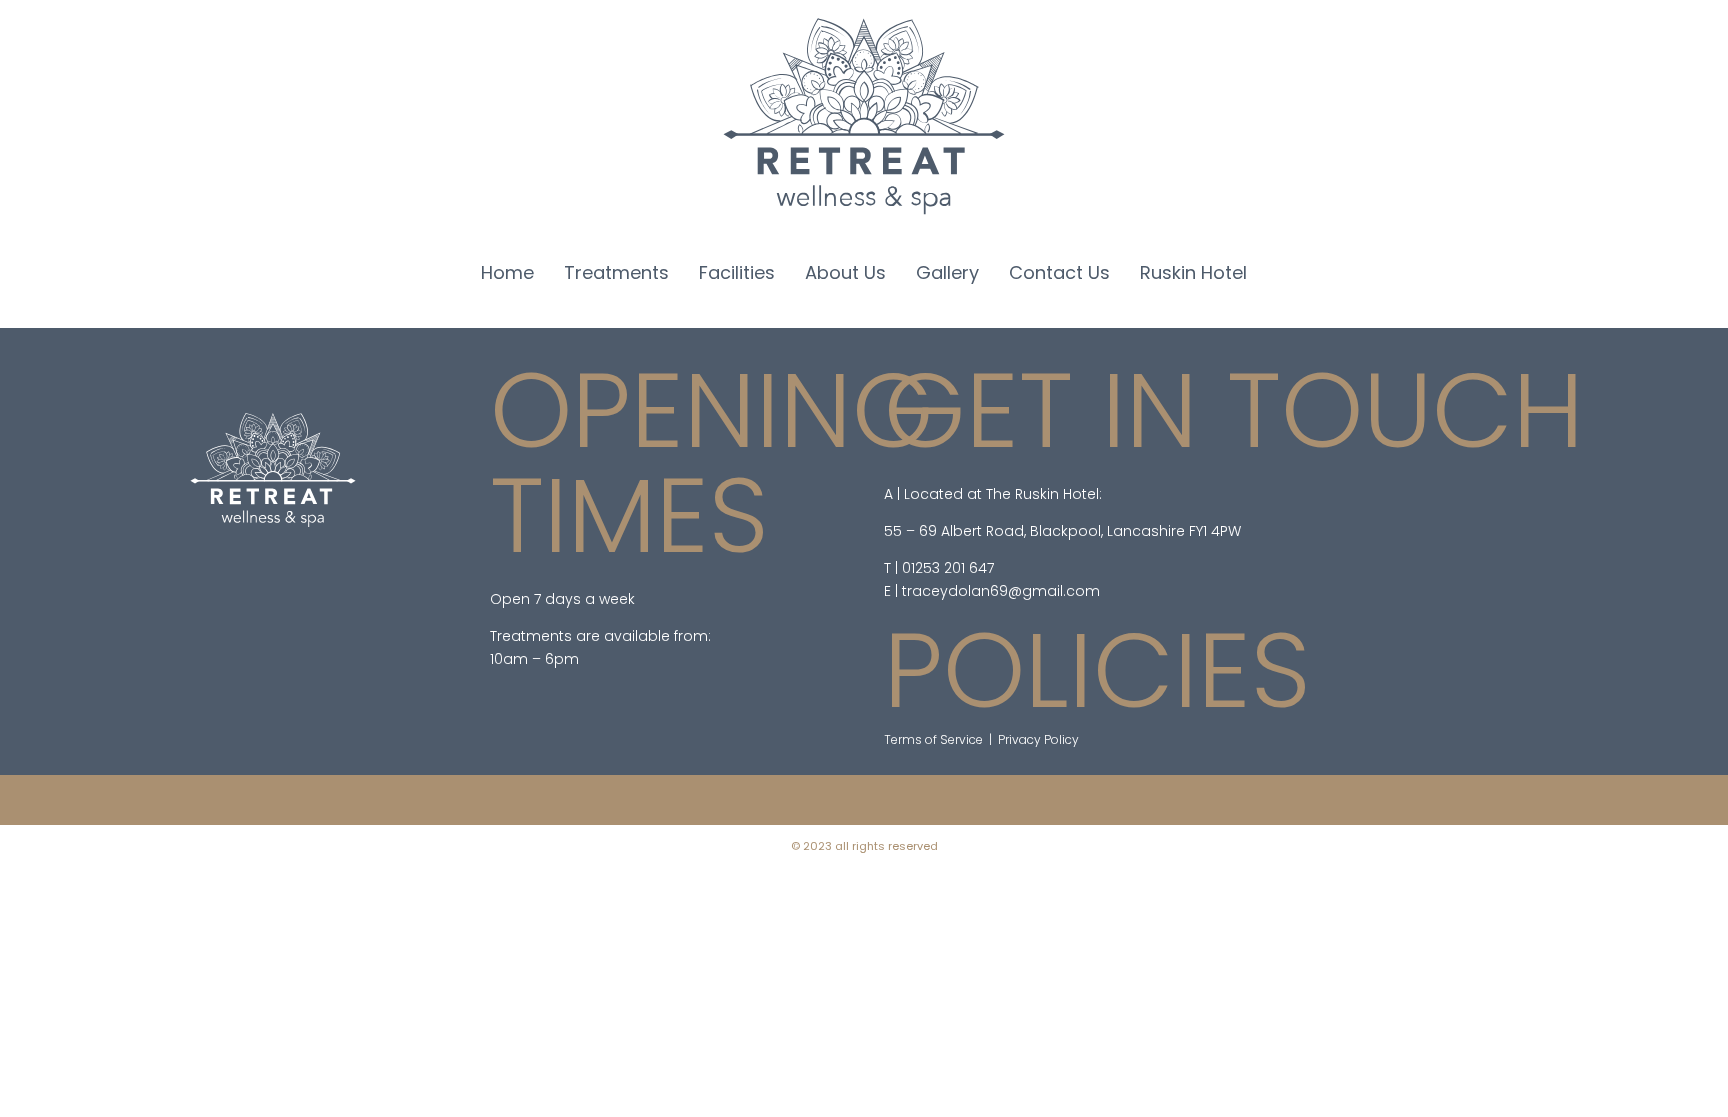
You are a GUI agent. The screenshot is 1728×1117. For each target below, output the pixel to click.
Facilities (737, 272)
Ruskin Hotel (1193, 272)
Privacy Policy (1038, 739)
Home (507, 272)
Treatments (616, 272)
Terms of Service (933, 739)
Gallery (947, 272)
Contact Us (1059, 272)
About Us (845, 272)
